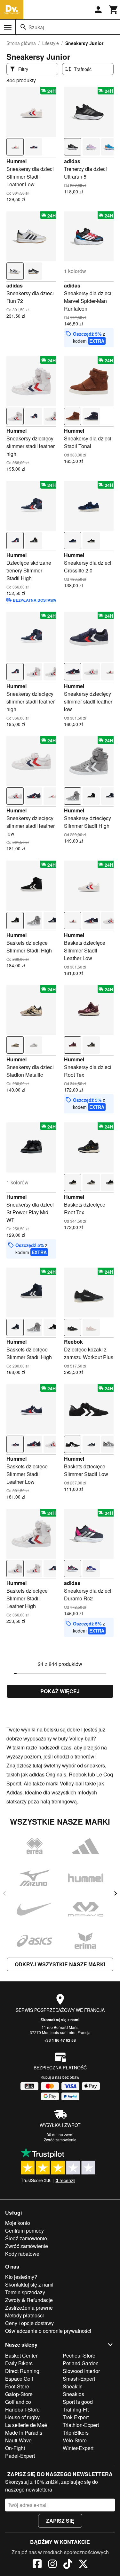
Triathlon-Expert (81, 2425)
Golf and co (18, 2402)
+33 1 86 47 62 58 (60, 2040)
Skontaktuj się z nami (60, 2020)
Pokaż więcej (60, 1691)
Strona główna (21, 43)
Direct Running (22, 2371)
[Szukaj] (23, 27)
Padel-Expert (20, 2456)
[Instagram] (52, 2565)
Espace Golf (19, 2379)
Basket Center (21, 2355)
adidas (72, 161)
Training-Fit (76, 2409)
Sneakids (73, 2394)
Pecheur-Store (79, 2355)
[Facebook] (37, 2565)
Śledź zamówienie (26, 2238)
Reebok (73, 1342)
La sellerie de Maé (26, 2425)
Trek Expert (76, 2417)
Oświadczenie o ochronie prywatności (48, 2331)
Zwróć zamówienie (60, 2140)
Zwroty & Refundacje (29, 2300)
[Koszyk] (114, 10)
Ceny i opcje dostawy (29, 2323)
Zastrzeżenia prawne (29, 2308)
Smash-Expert (79, 2379)
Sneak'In (73, 2386)
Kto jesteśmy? (21, 2277)
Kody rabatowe (22, 2254)
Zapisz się (60, 2521)
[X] (83, 2565)
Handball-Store (22, 2409)
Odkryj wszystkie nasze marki (60, 1964)
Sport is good (78, 2402)
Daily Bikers (19, 2363)
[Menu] (8, 27)
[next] (116, 1893)
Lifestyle (51, 43)
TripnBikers (76, 2433)
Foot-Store (17, 2386)
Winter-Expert (78, 2448)
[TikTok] (68, 2565)
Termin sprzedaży (25, 2292)
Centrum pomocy (24, 2231)
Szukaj (36, 27)
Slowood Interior (81, 2371)
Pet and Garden (81, 2363)
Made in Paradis (24, 2433)
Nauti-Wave (18, 2440)
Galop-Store (19, 2394)
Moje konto (18, 2223)
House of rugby (22, 2417)
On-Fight (15, 2448)
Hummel (16, 161)
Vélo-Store (75, 2440)
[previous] (4, 1893)
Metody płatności (24, 2315)
